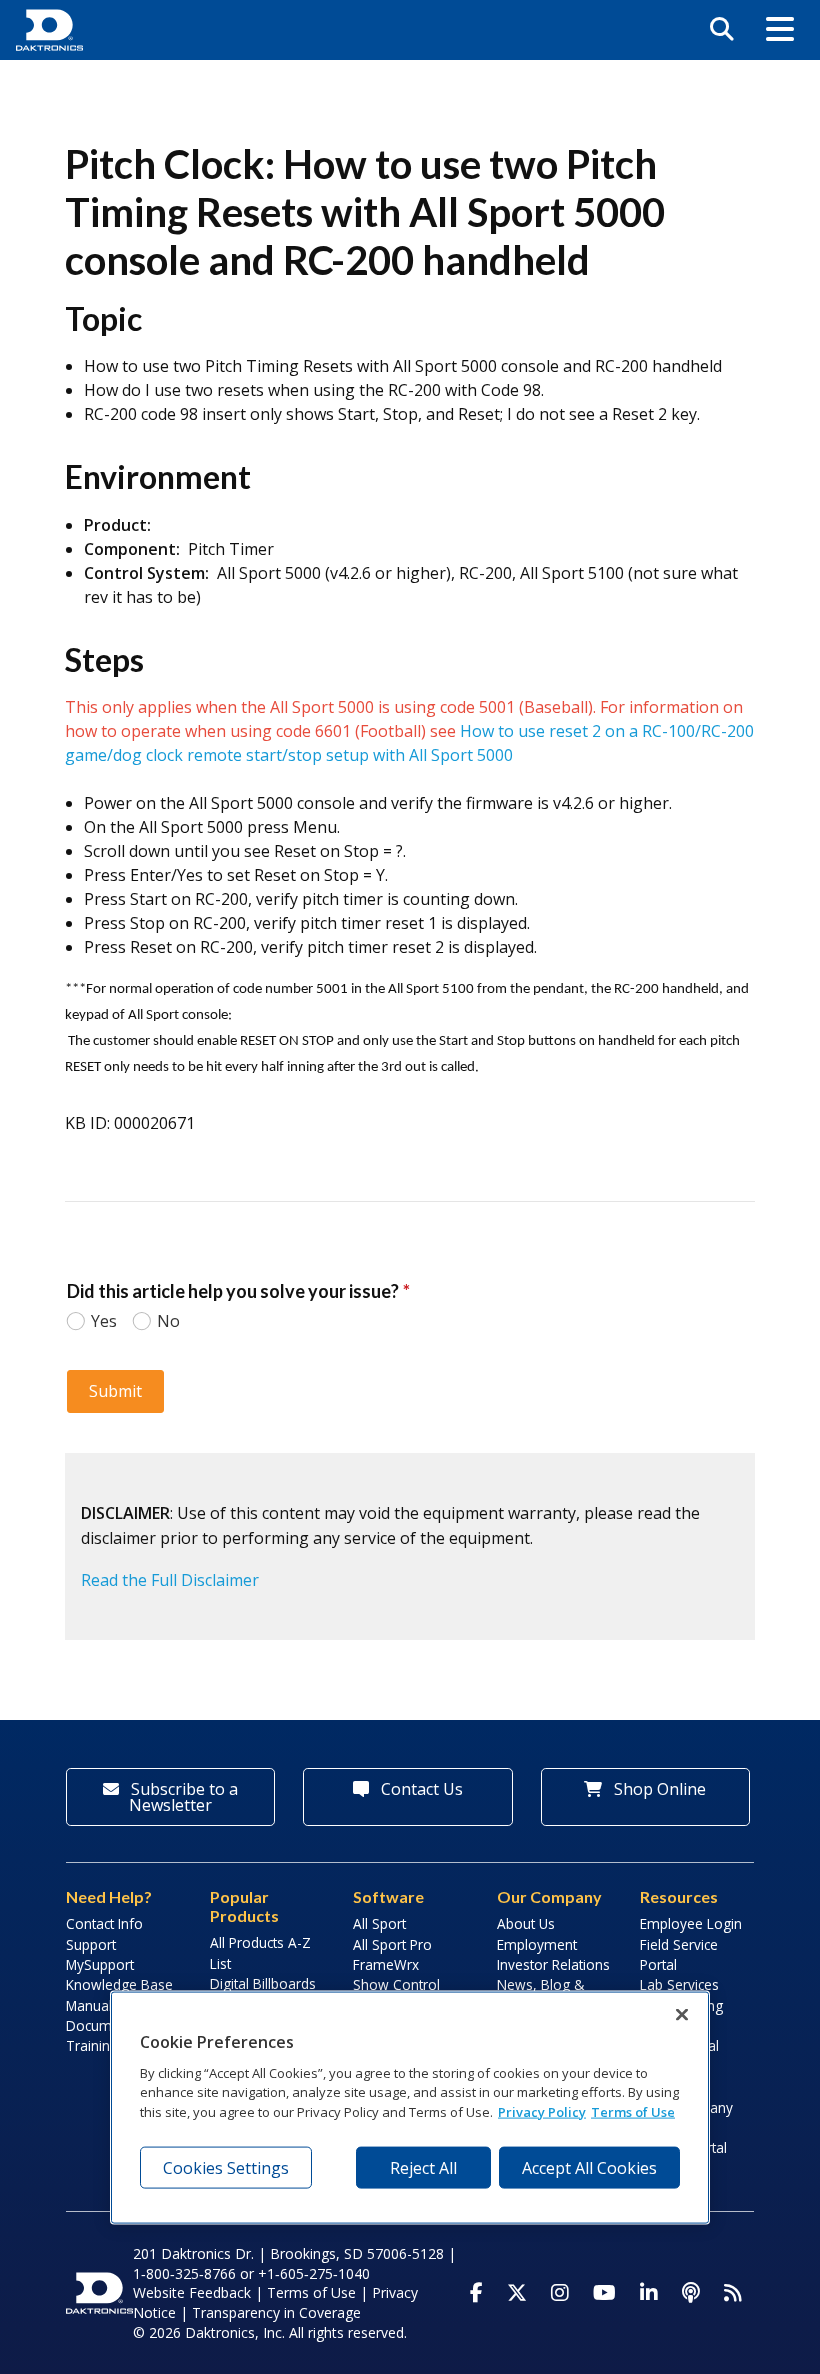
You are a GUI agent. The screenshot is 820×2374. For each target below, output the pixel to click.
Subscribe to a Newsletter (182, 1797)
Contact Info (104, 1923)
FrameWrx (386, 1964)
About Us (526, 1923)
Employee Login (691, 1923)
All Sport (379, 1923)
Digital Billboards (263, 1983)
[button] (780, 30)
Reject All (423, 2168)
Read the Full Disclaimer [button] (170, 1580)
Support (91, 1944)
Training (92, 2045)
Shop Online (658, 1789)
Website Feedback (192, 2292)
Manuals (92, 2005)
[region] (410, 2108)
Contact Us (420, 1789)
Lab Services (679, 1984)
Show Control (396, 1984)
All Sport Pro (392, 1944)
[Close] (682, 2015)
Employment (537, 1944)
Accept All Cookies (589, 2168)
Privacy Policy (542, 2111)
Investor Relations (553, 1964)
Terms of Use (311, 2292)
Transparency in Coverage (276, 2312)
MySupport (100, 1964)
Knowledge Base (119, 1984)
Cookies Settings (226, 2168)
